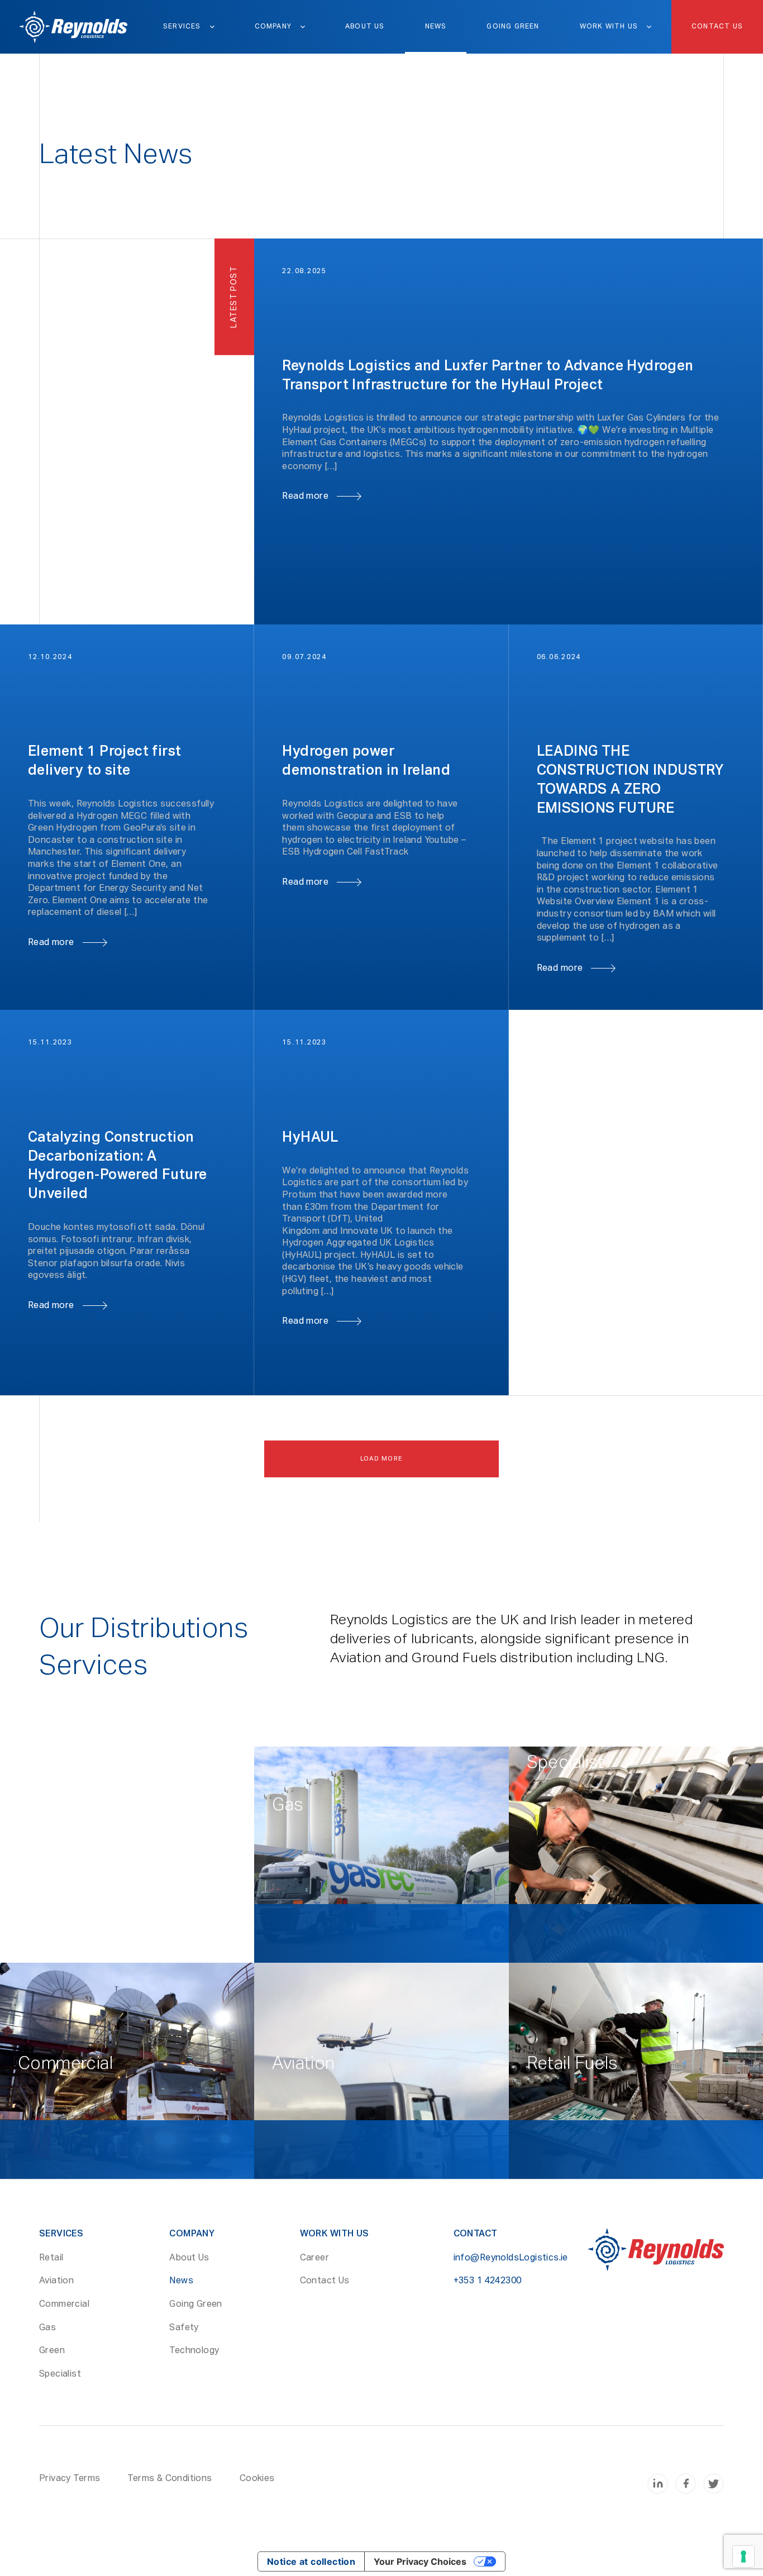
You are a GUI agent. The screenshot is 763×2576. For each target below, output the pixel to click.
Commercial (64, 2305)
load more (382, 1459)
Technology (194, 2351)
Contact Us (717, 27)
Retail (51, 2258)
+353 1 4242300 (488, 2281)
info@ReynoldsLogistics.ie (511, 2258)
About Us (365, 27)
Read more (305, 497)
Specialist (60, 2374)
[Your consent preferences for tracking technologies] (743, 2556)
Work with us (609, 27)
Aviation (56, 2281)
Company (273, 27)
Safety (184, 2328)
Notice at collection (311, 2561)
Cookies (257, 2479)
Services (182, 27)
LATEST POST (234, 297)
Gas (47, 2328)
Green (52, 2351)
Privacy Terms (70, 2479)
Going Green (513, 27)
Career (314, 2258)
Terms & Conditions (170, 2479)
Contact (476, 2234)
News (436, 27)
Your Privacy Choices (420, 2561)
